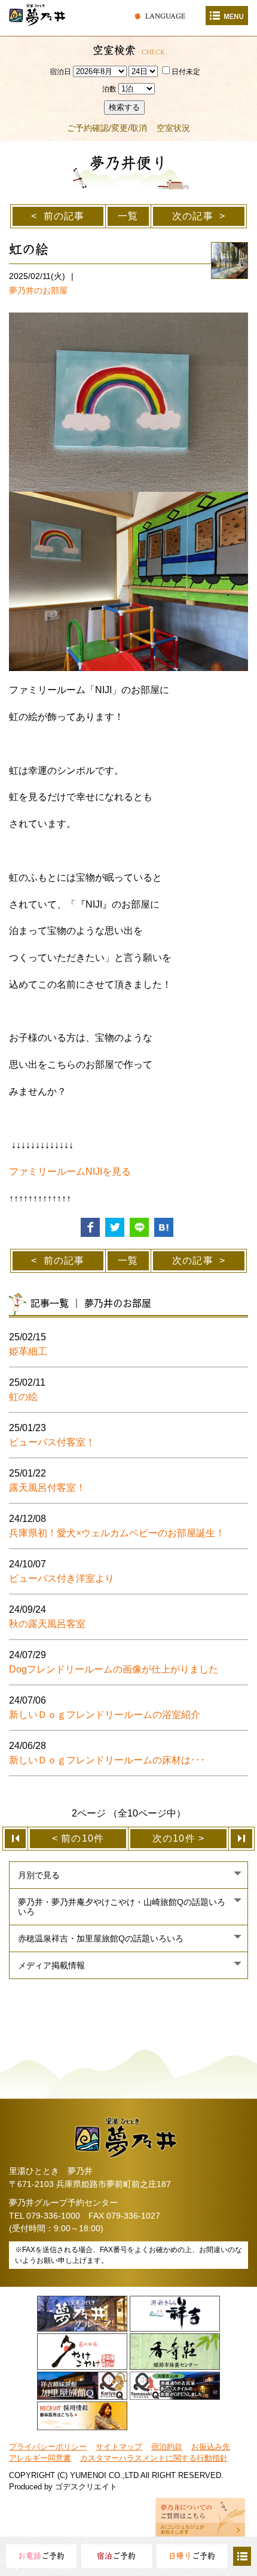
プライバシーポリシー (48, 2447)
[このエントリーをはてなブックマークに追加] (164, 1226)
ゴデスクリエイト (86, 2487)
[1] (15, 1839)
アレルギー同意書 (40, 2458)
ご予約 (41, 2556)
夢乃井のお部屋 (38, 290)
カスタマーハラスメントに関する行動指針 (154, 2458)
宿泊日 (60, 72)
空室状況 (173, 128)
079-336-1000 (53, 2216)
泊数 (109, 89)
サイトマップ (119, 2447)
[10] (242, 1839)
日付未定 (186, 72)
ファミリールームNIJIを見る (70, 1171)
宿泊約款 (167, 2447)
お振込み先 (211, 2447)
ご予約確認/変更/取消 (107, 128)
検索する (124, 107)
